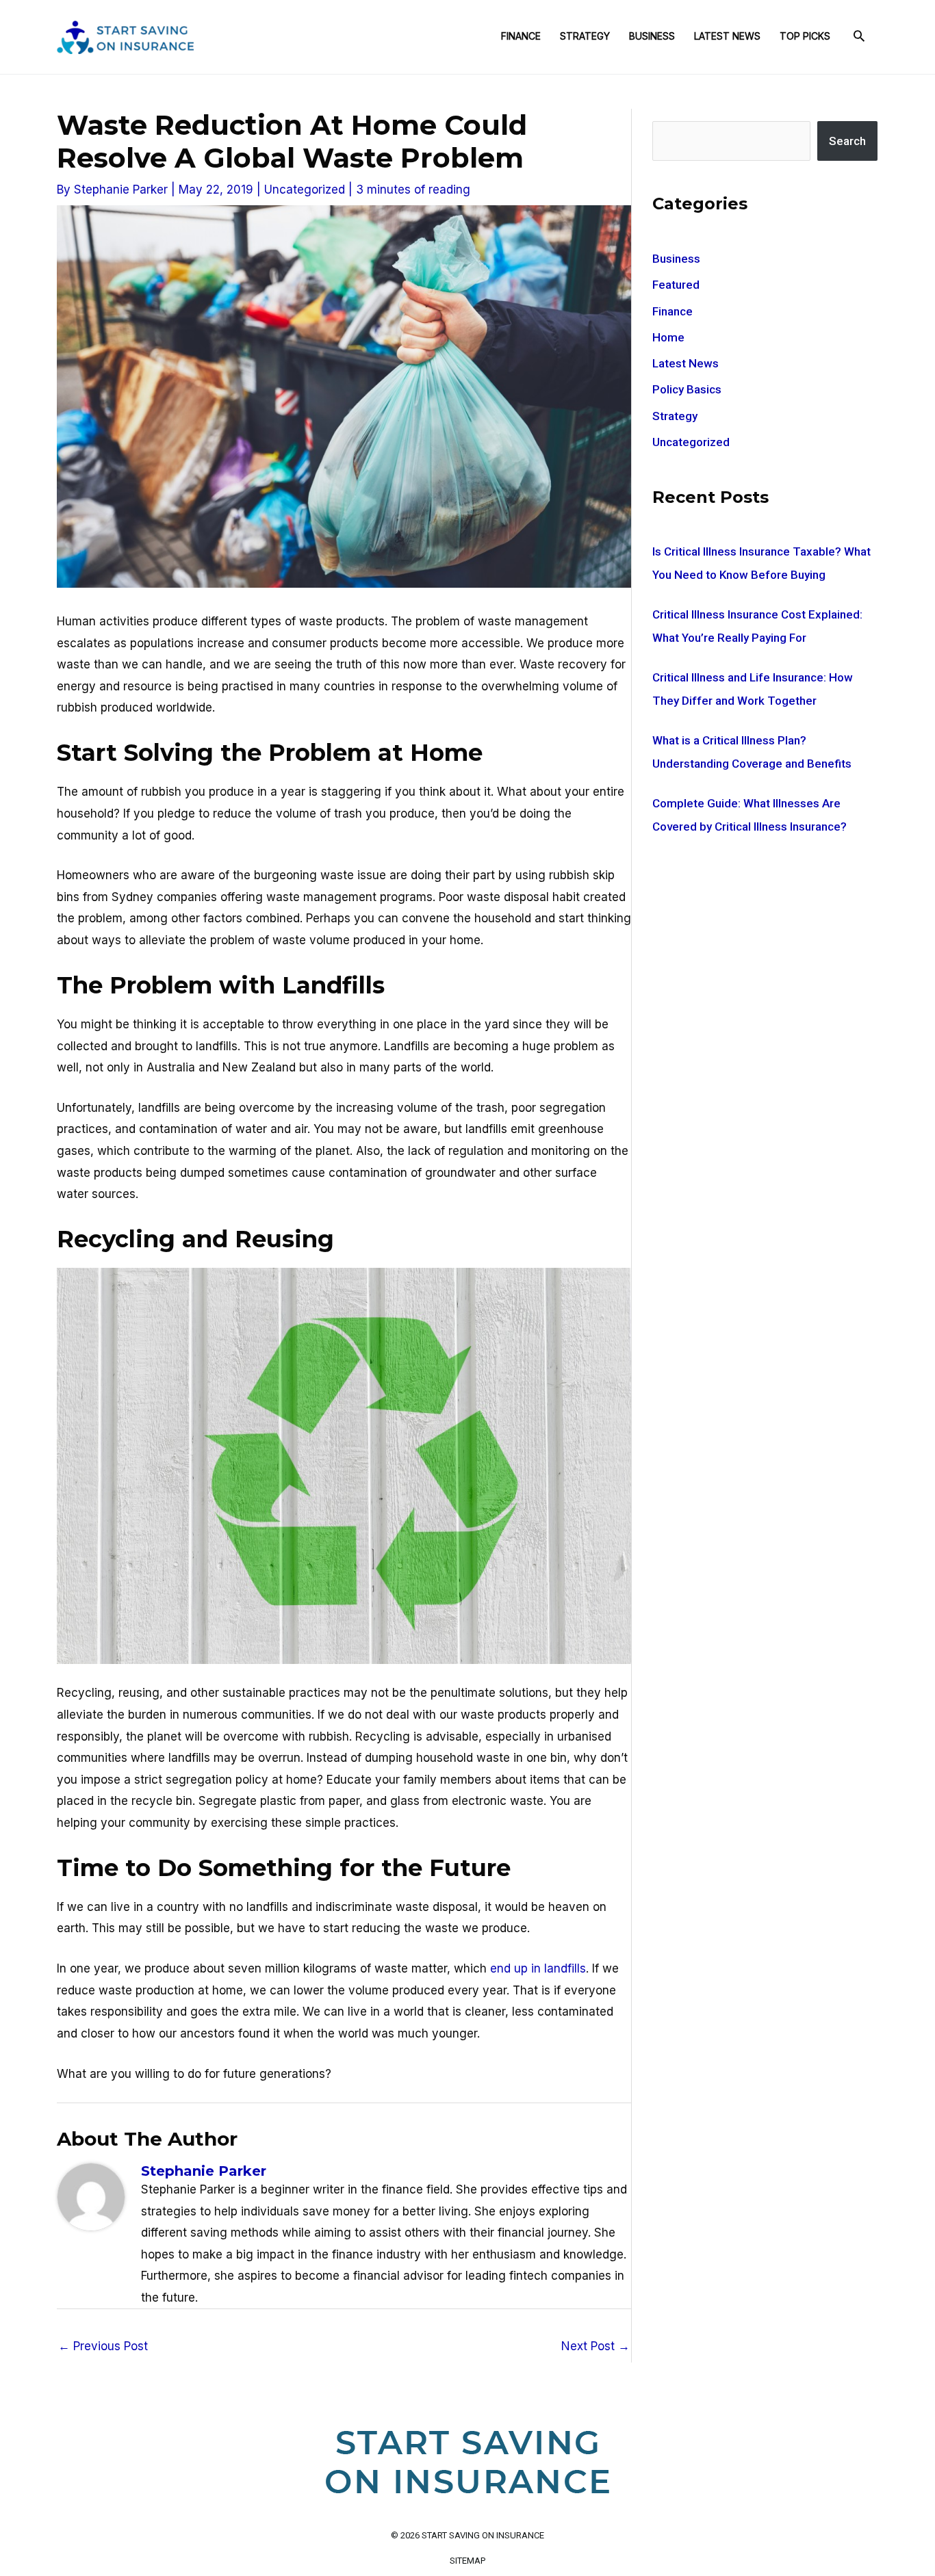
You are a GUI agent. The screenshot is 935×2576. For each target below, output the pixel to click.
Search (847, 141)
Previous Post (103, 2346)
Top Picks (805, 36)
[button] (859, 37)
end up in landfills (538, 1968)
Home (668, 337)
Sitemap (467, 2561)
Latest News (727, 36)
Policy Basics (687, 389)
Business (652, 36)
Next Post (595, 2346)
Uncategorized (305, 190)
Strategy (585, 36)
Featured (676, 285)
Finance (521, 36)
